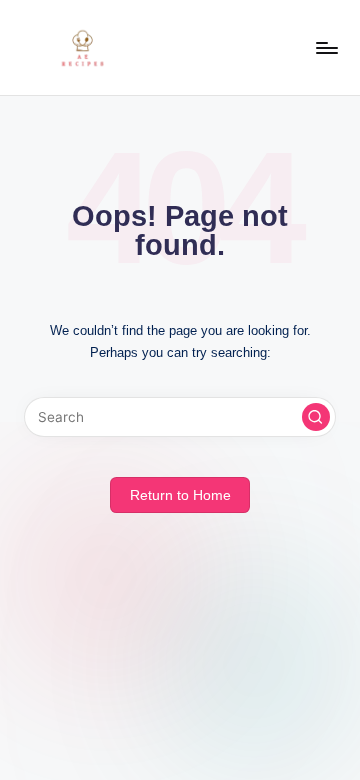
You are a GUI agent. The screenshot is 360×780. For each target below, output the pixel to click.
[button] (316, 417)
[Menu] (326, 47)
